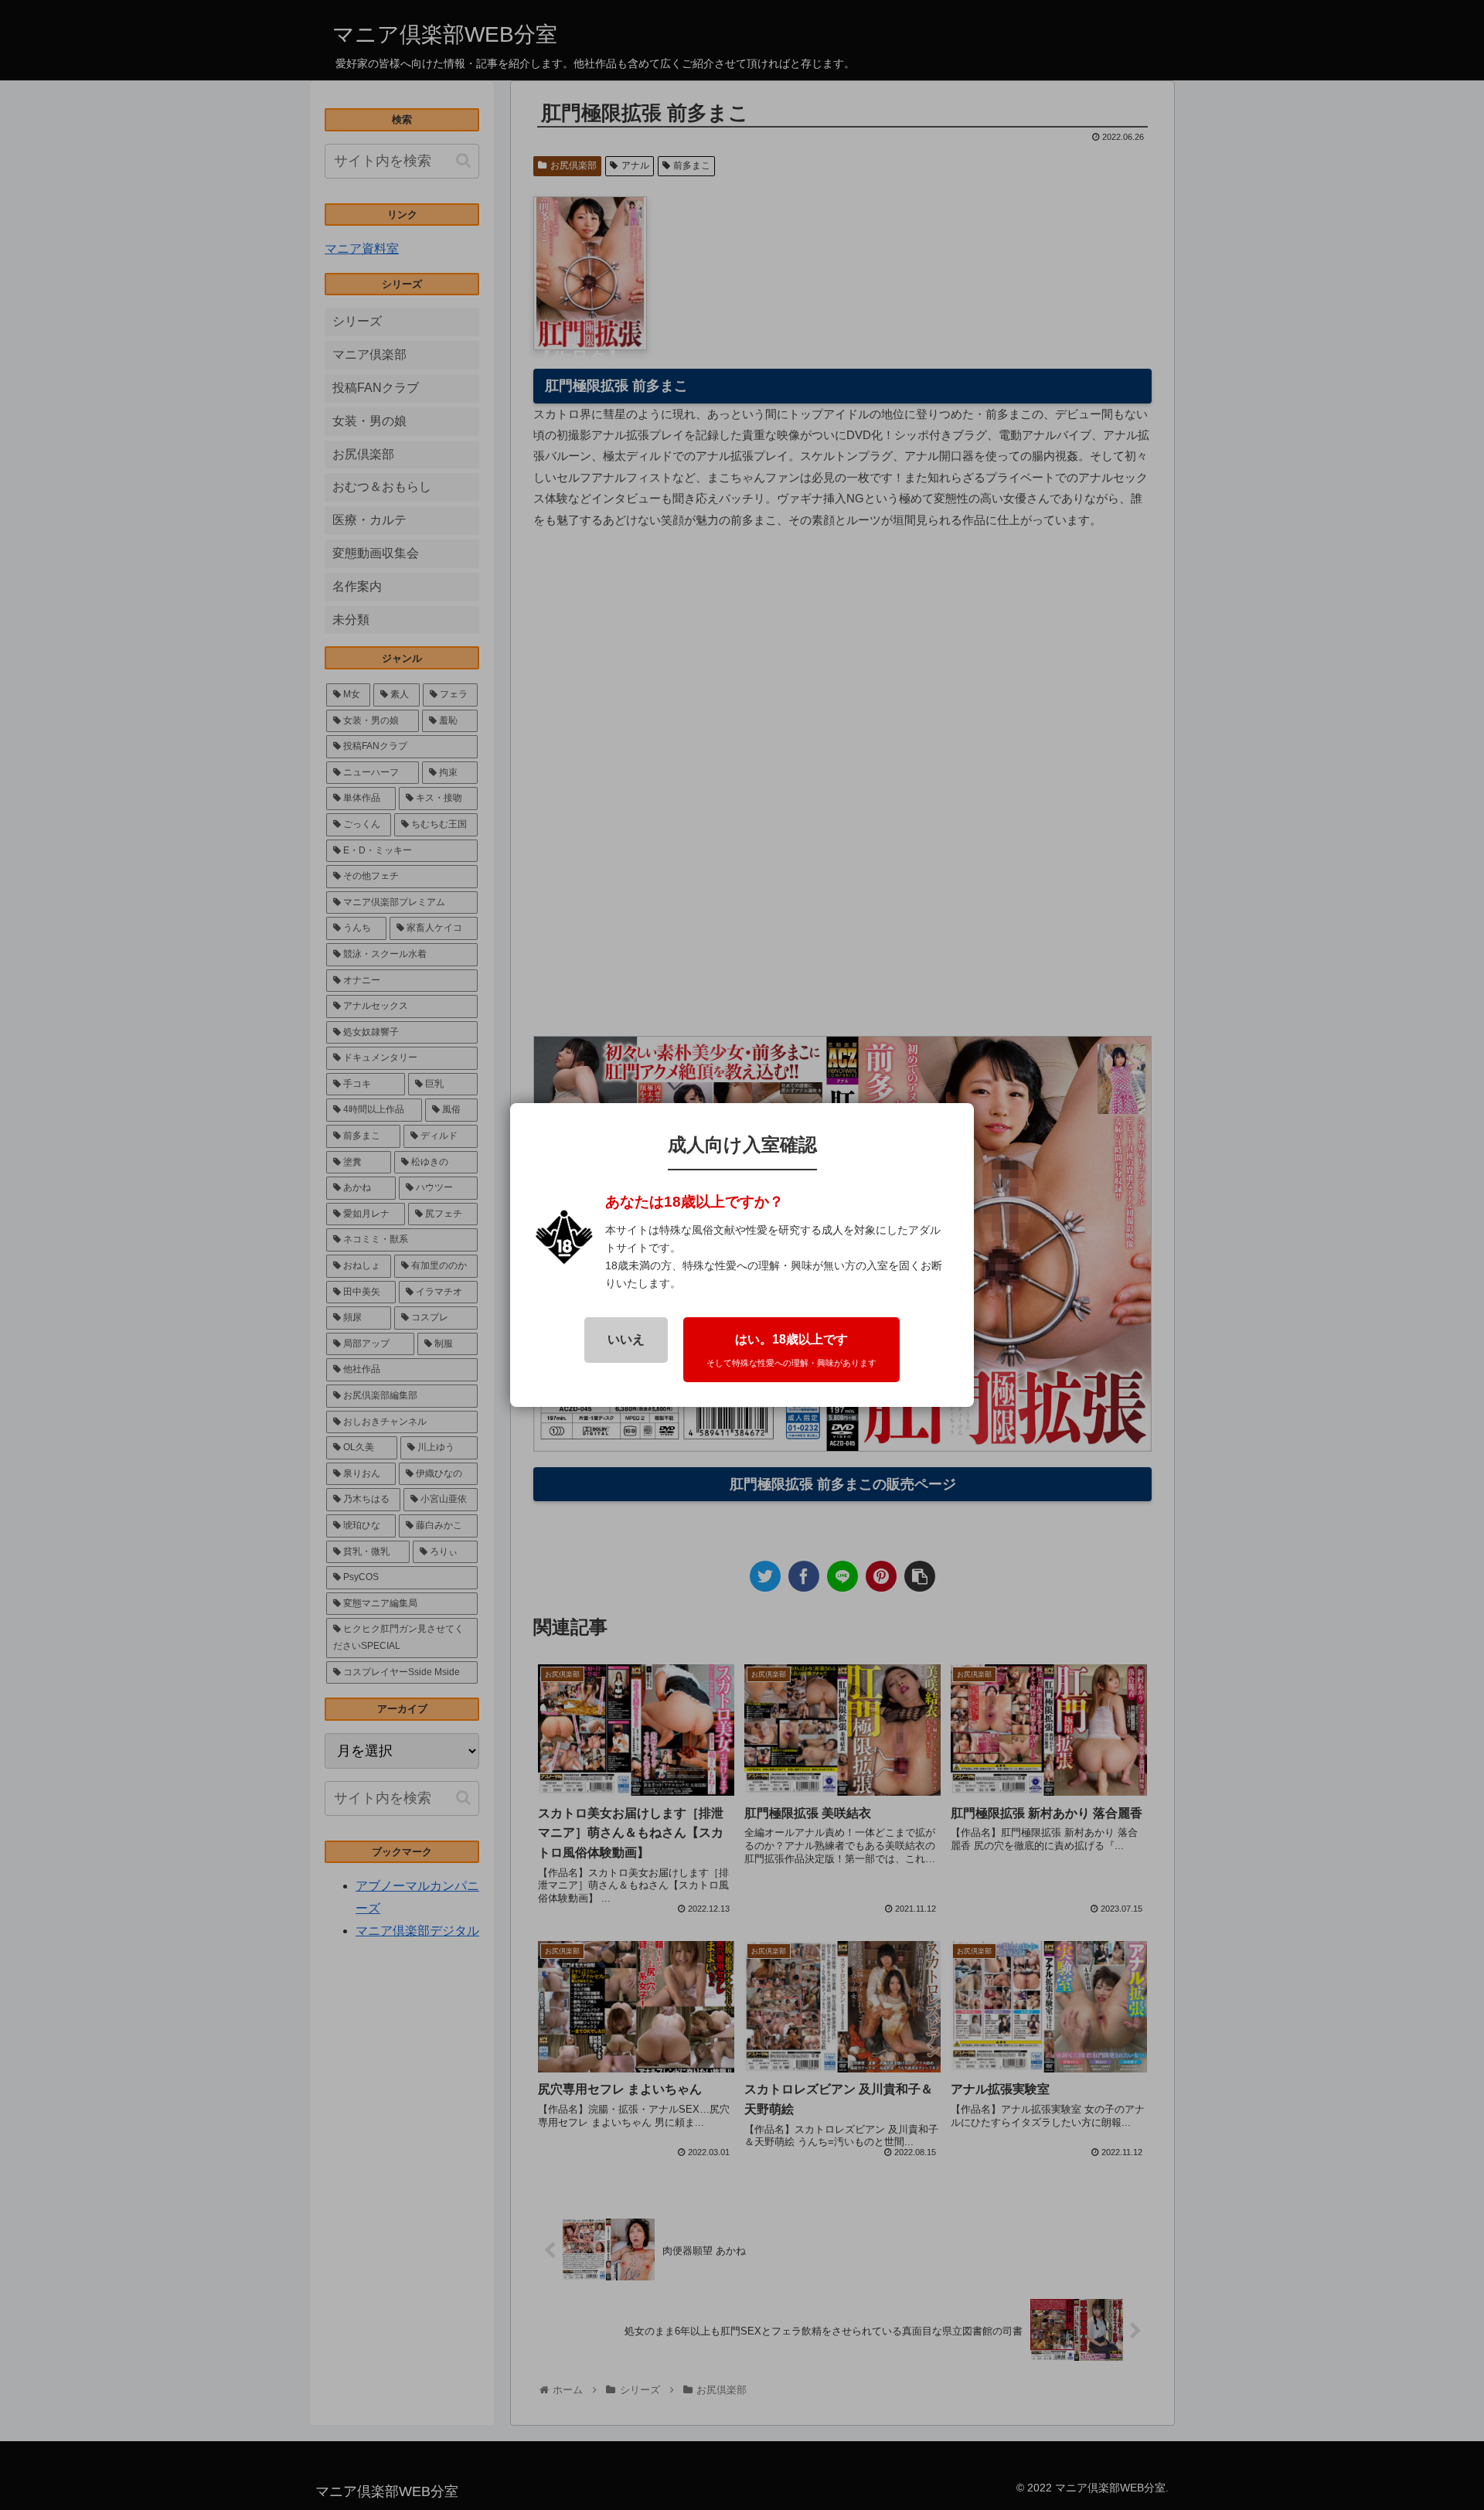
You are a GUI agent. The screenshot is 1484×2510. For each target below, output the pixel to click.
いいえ (626, 1339)
